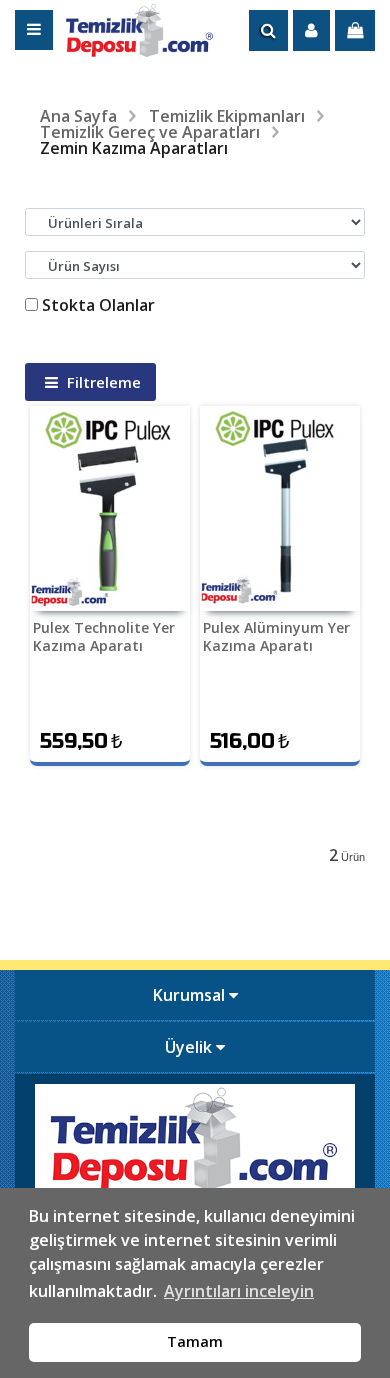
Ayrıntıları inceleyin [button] (239, 1291)
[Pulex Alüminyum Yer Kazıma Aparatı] (280, 508)
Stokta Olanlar (98, 305)
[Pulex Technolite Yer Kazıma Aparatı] (110, 508)
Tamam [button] (195, 1341)
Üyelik (190, 1047)
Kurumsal (191, 995)
